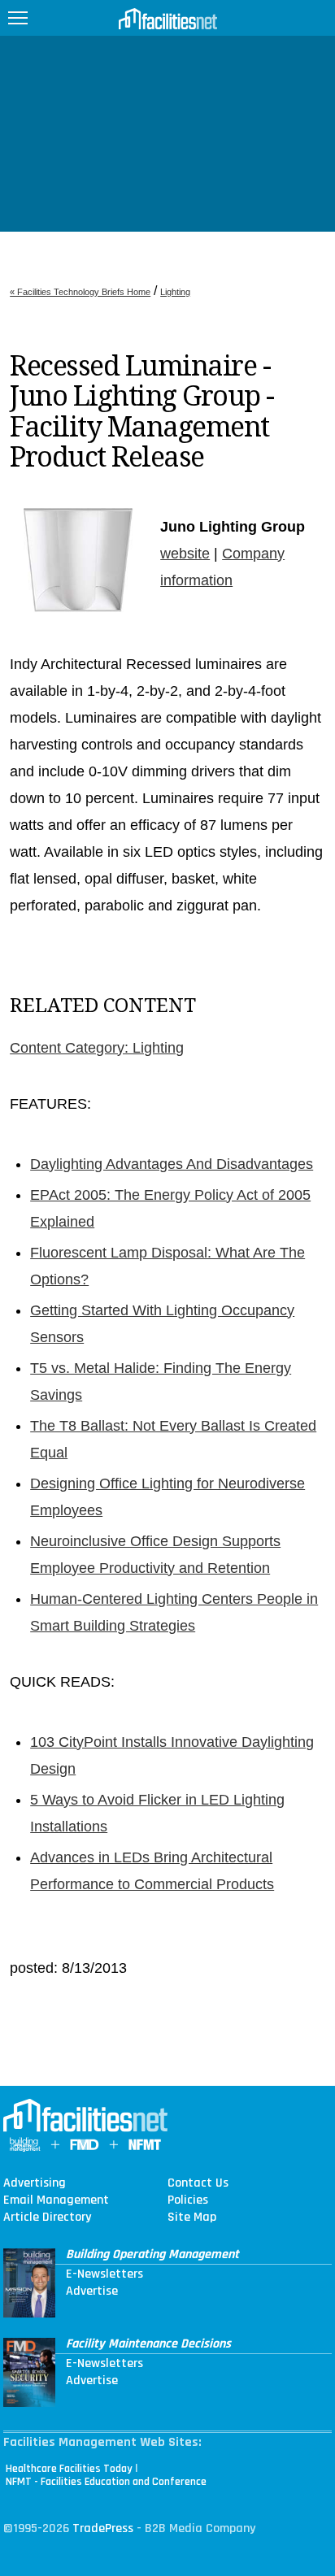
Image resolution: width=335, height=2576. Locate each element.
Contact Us (198, 2183)
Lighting (175, 292)
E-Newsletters (104, 2274)
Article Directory (47, 2218)
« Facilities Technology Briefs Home (80, 292)
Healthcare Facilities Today (69, 2469)
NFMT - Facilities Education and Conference (106, 2482)
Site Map (192, 2218)
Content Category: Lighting (97, 1048)
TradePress (103, 2528)
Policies (188, 2200)
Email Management (56, 2200)
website (185, 554)
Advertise (92, 2291)
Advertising (35, 2183)
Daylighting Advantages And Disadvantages (172, 1164)
